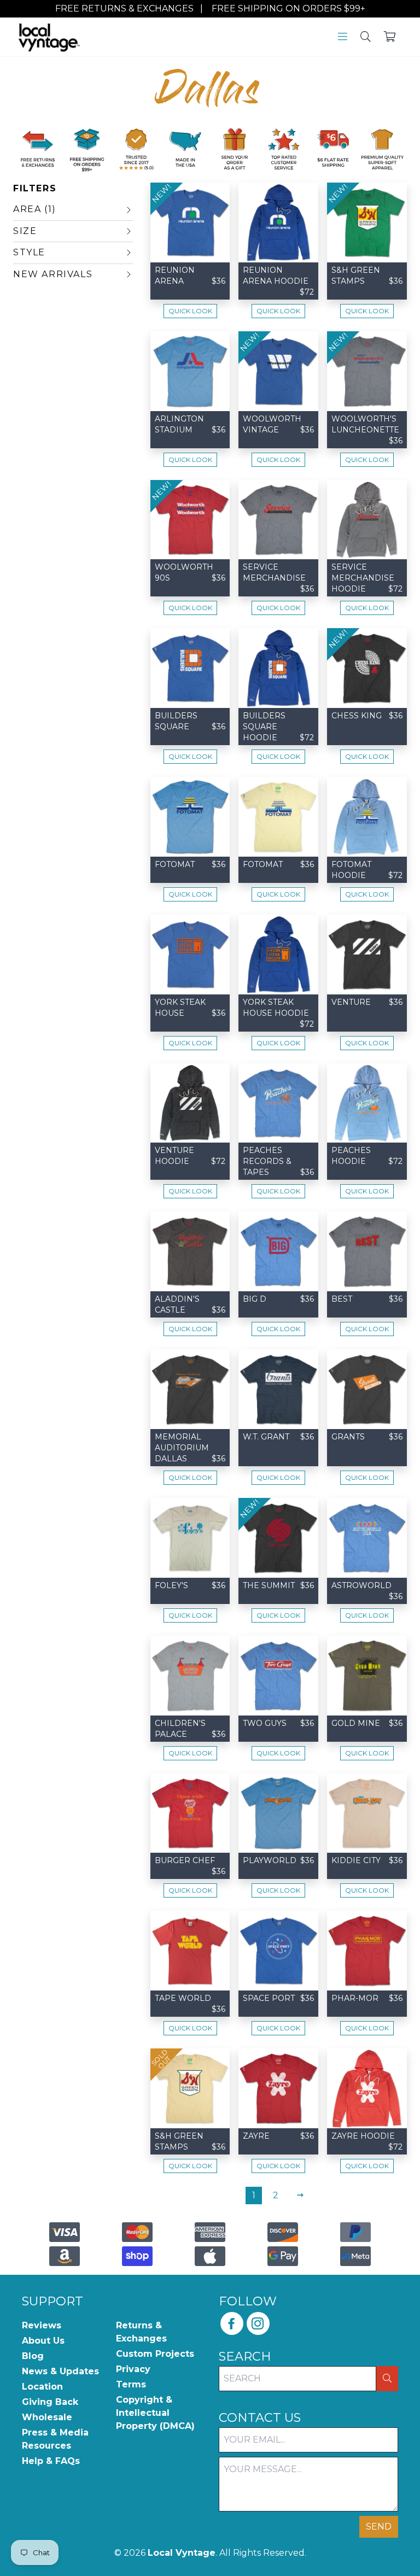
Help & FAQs (51, 2461)
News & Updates (60, 2371)
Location (42, 2387)
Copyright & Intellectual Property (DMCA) (155, 2413)
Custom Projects (155, 2354)
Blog (33, 2356)
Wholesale (47, 2417)
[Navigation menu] (343, 38)
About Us (43, 2341)
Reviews (42, 2325)
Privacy (133, 2369)
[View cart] (390, 38)
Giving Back (50, 2402)
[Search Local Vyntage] (366, 38)
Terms (131, 2384)
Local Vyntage (182, 2553)
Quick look (190, 311)
